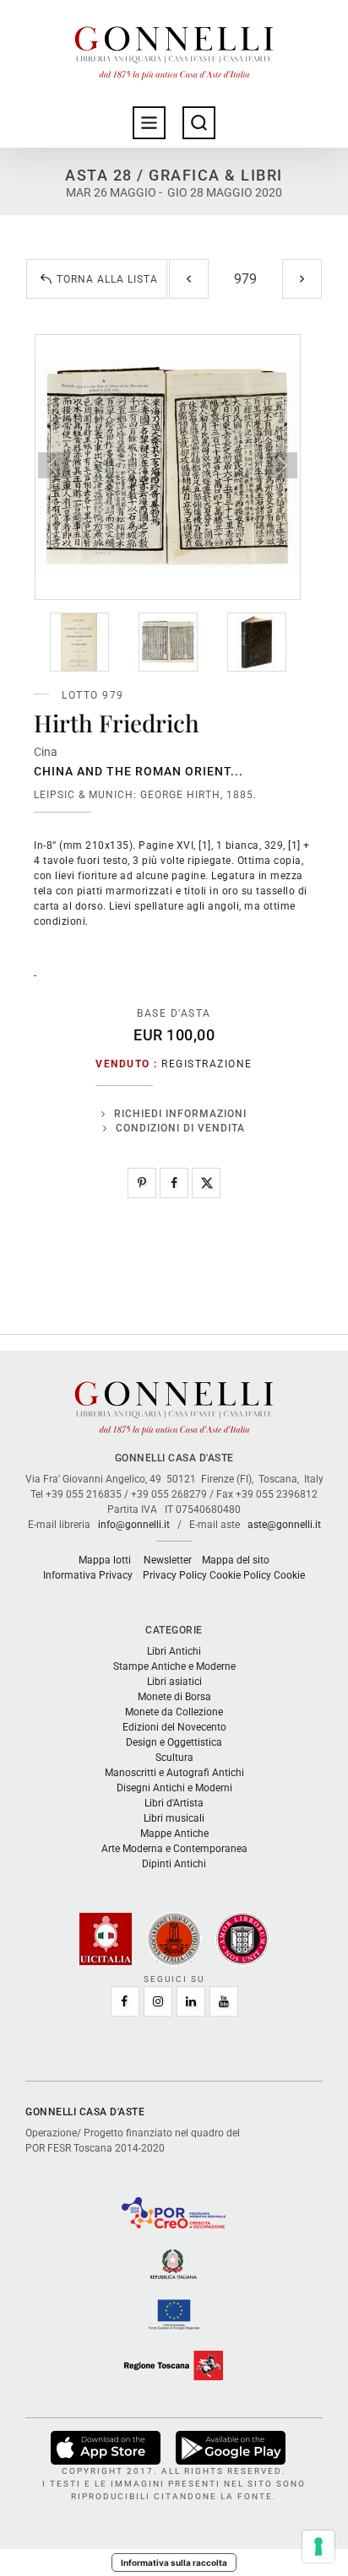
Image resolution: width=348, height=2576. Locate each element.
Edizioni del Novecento (174, 1727)
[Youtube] (224, 2001)
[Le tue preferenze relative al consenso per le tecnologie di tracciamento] (318, 2546)
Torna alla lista (107, 279)
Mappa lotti (105, 1560)
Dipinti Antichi (174, 1864)
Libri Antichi (174, 1651)
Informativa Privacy (88, 1575)
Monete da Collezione (174, 1712)
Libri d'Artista (174, 1803)
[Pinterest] (142, 1183)
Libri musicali (174, 1818)
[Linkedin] (191, 2001)
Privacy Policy (175, 1575)
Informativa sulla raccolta (174, 2562)
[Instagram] (158, 2001)
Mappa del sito (236, 1560)
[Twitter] (206, 1183)
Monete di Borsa (174, 1697)
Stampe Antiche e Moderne (174, 1666)
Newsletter (168, 1560)
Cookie (289, 1575)
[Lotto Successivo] (302, 279)
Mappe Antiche (174, 1833)
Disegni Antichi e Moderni (174, 1788)
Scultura (174, 1758)
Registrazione (207, 1064)
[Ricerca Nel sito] (199, 123)
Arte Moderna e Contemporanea (174, 1849)
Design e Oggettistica (174, 1742)
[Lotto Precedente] (189, 279)
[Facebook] (174, 1183)
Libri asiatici (174, 1682)
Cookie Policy (240, 1575)
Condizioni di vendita (180, 1128)
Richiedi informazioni (180, 1114)
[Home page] (174, 49)
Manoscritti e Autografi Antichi (174, 1773)
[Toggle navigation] (149, 123)
